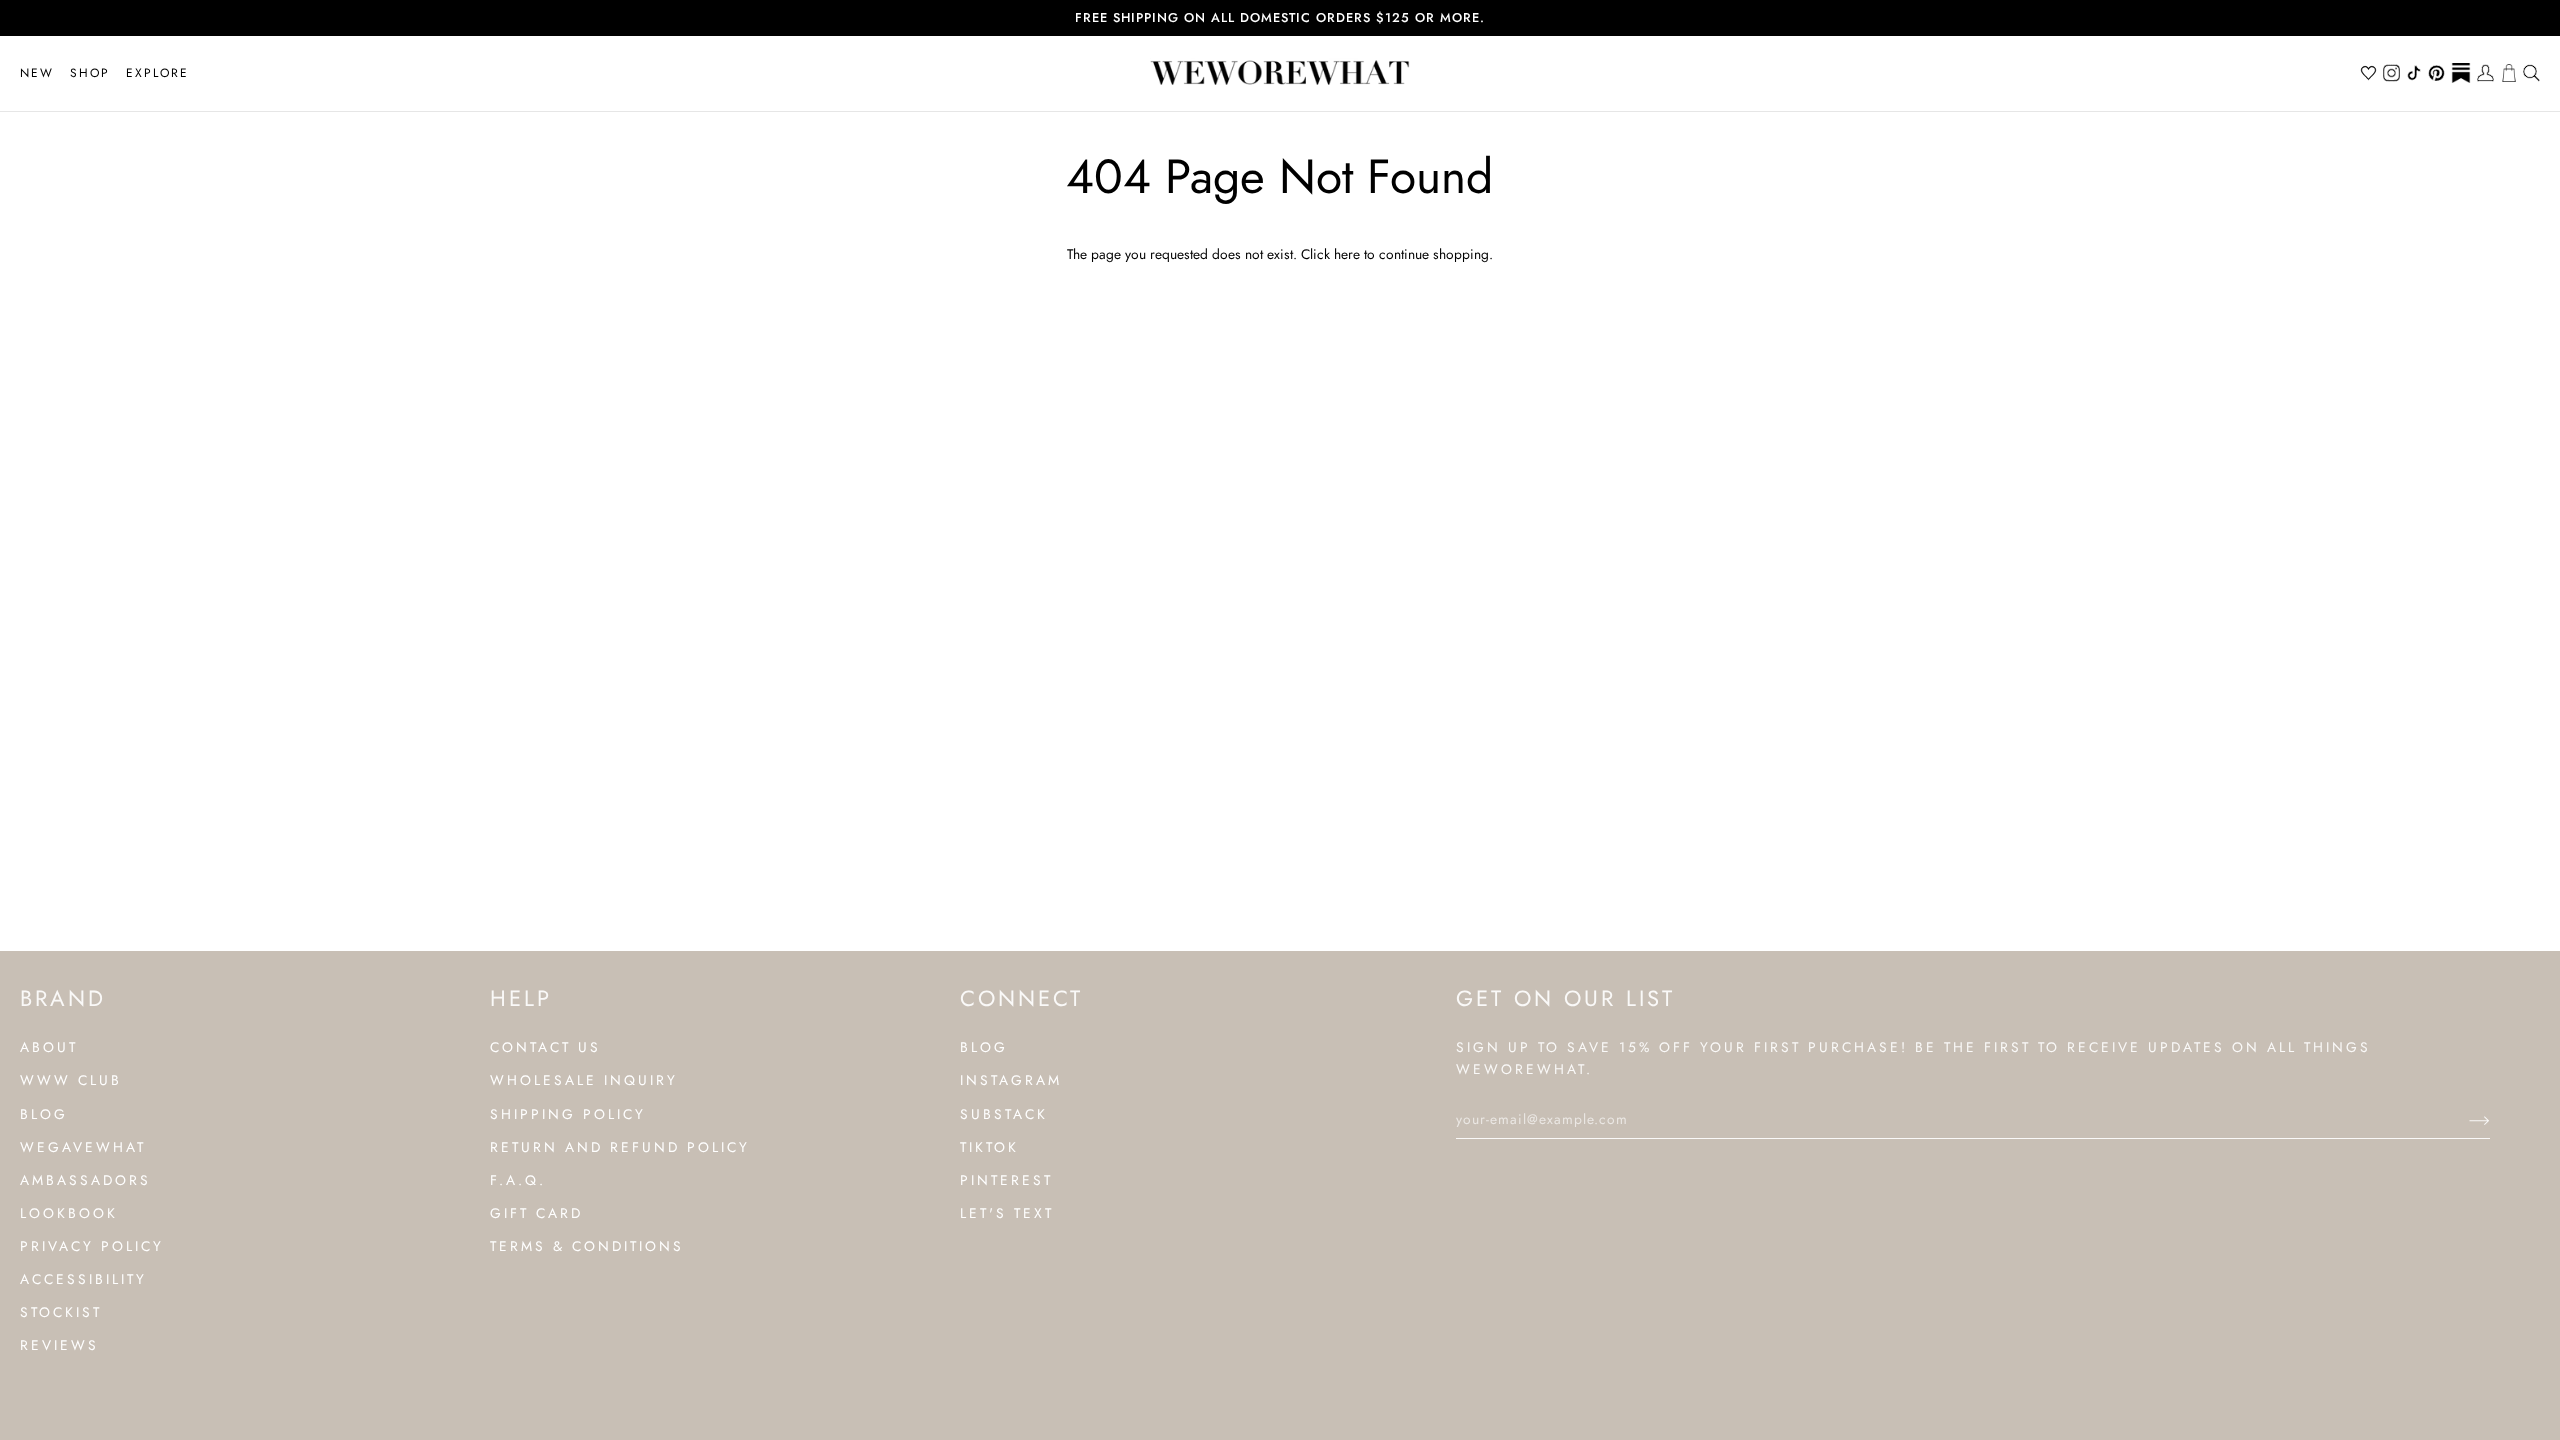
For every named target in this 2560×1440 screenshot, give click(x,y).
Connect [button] (1021, 998)
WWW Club (71, 1080)
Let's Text (1007, 1213)
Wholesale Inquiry (584, 1080)
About (49, 1047)
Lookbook (69, 1213)
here (1347, 254)
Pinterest (1006, 1180)
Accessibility (83, 1279)
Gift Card (536, 1213)
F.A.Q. (518, 1180)
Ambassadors (85, 1180)
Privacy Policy (92, 1246)
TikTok (989, 1147)
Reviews (59, 1345)
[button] (90, 73)
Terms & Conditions (587, 1246)
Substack (1004, 1114)
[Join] (2463, 1119)
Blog (44, 1114)
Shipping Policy (568, 1114)
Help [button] (521, 998)
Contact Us (545, 1047)
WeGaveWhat (83, 1147)
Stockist (61, 1312)
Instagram (1011, 1080)
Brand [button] (63, 998)
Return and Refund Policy (620, 1147)
